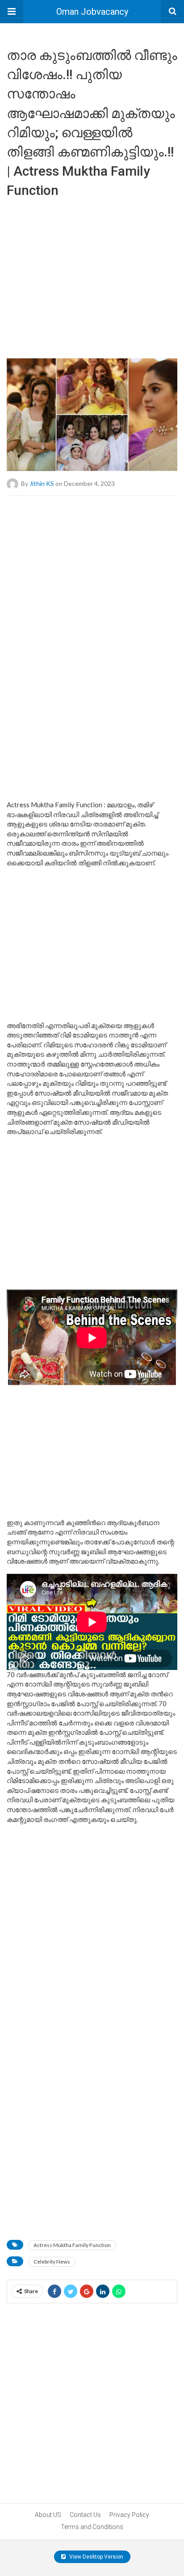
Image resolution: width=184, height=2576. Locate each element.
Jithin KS (42, 483)
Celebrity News (52, 2262)
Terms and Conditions (92, 2527)
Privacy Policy (129, 2515)
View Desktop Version (96, 2557)
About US (48, 2515)
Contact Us (85, 2515)
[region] (92, 567)
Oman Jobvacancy (92, 12)
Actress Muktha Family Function (72, 2245)
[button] (12, 12)
